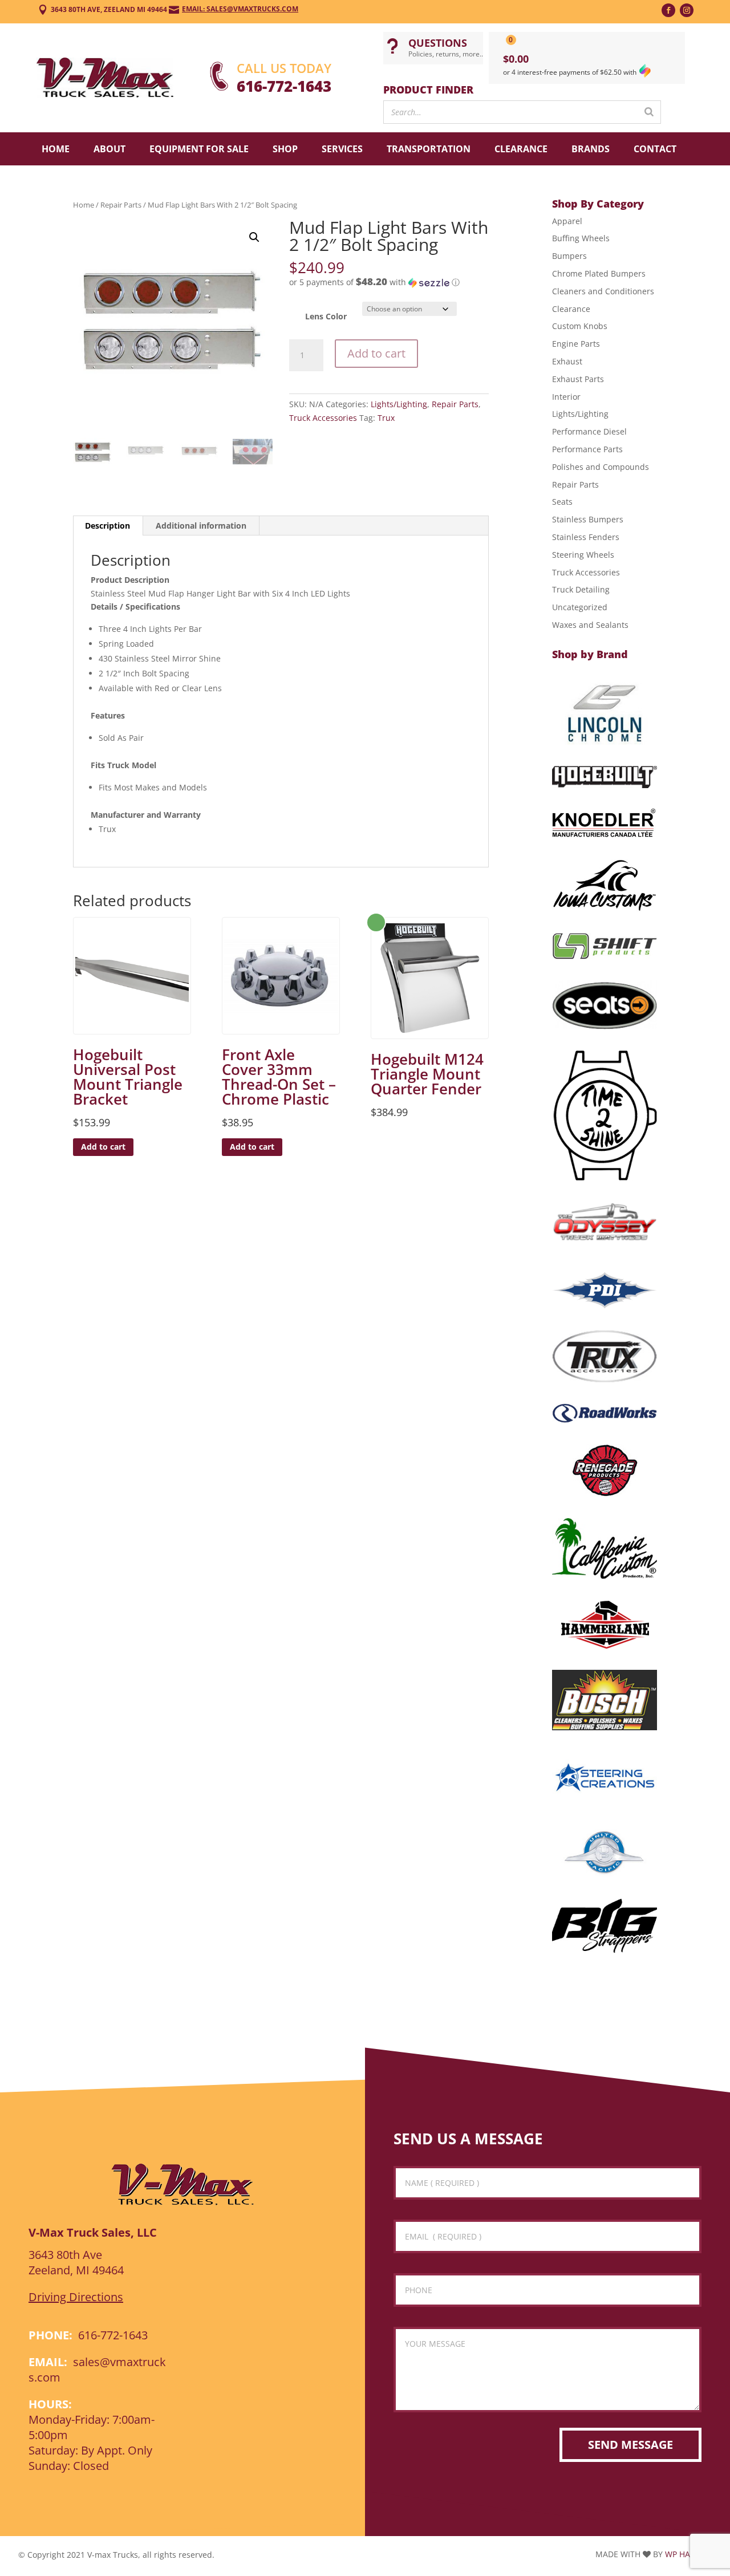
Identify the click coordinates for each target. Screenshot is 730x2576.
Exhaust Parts (578, 379)
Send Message (630, 2445)
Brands (591, 149)
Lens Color (326, 316)
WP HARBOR (688, 2554)
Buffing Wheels (581, 238)
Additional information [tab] (201, 526)
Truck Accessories (323, 418)
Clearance (521, 149)
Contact (655, 149)
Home (56, 149)
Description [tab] (108, 526)
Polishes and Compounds (601, 467)
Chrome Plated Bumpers (599, 273)
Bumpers (569, 256)
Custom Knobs (580, 326)
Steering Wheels (583, 555)
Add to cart (376, 353)
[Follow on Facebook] (668, 10)
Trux (386, 418)
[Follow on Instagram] (687, 10)
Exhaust (567, 361)
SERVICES (342, 149)
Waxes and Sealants (590, 625)
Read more (376, 922)
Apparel (567, 221)
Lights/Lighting (399, 404)
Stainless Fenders (586, 537)
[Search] (649, 112)
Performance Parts (587, 449)
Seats (562, 502)
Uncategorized (580, 607)
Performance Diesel (589, 431)
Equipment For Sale (199, 149)
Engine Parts (576, 344)
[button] (254, 237)
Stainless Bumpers (588, 519)
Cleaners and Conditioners (603, 291)
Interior (566, 397)
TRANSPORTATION (429, 149)
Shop (285, 149)
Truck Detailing (581, 589)
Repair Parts (121, 205)
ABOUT (109, 149)
